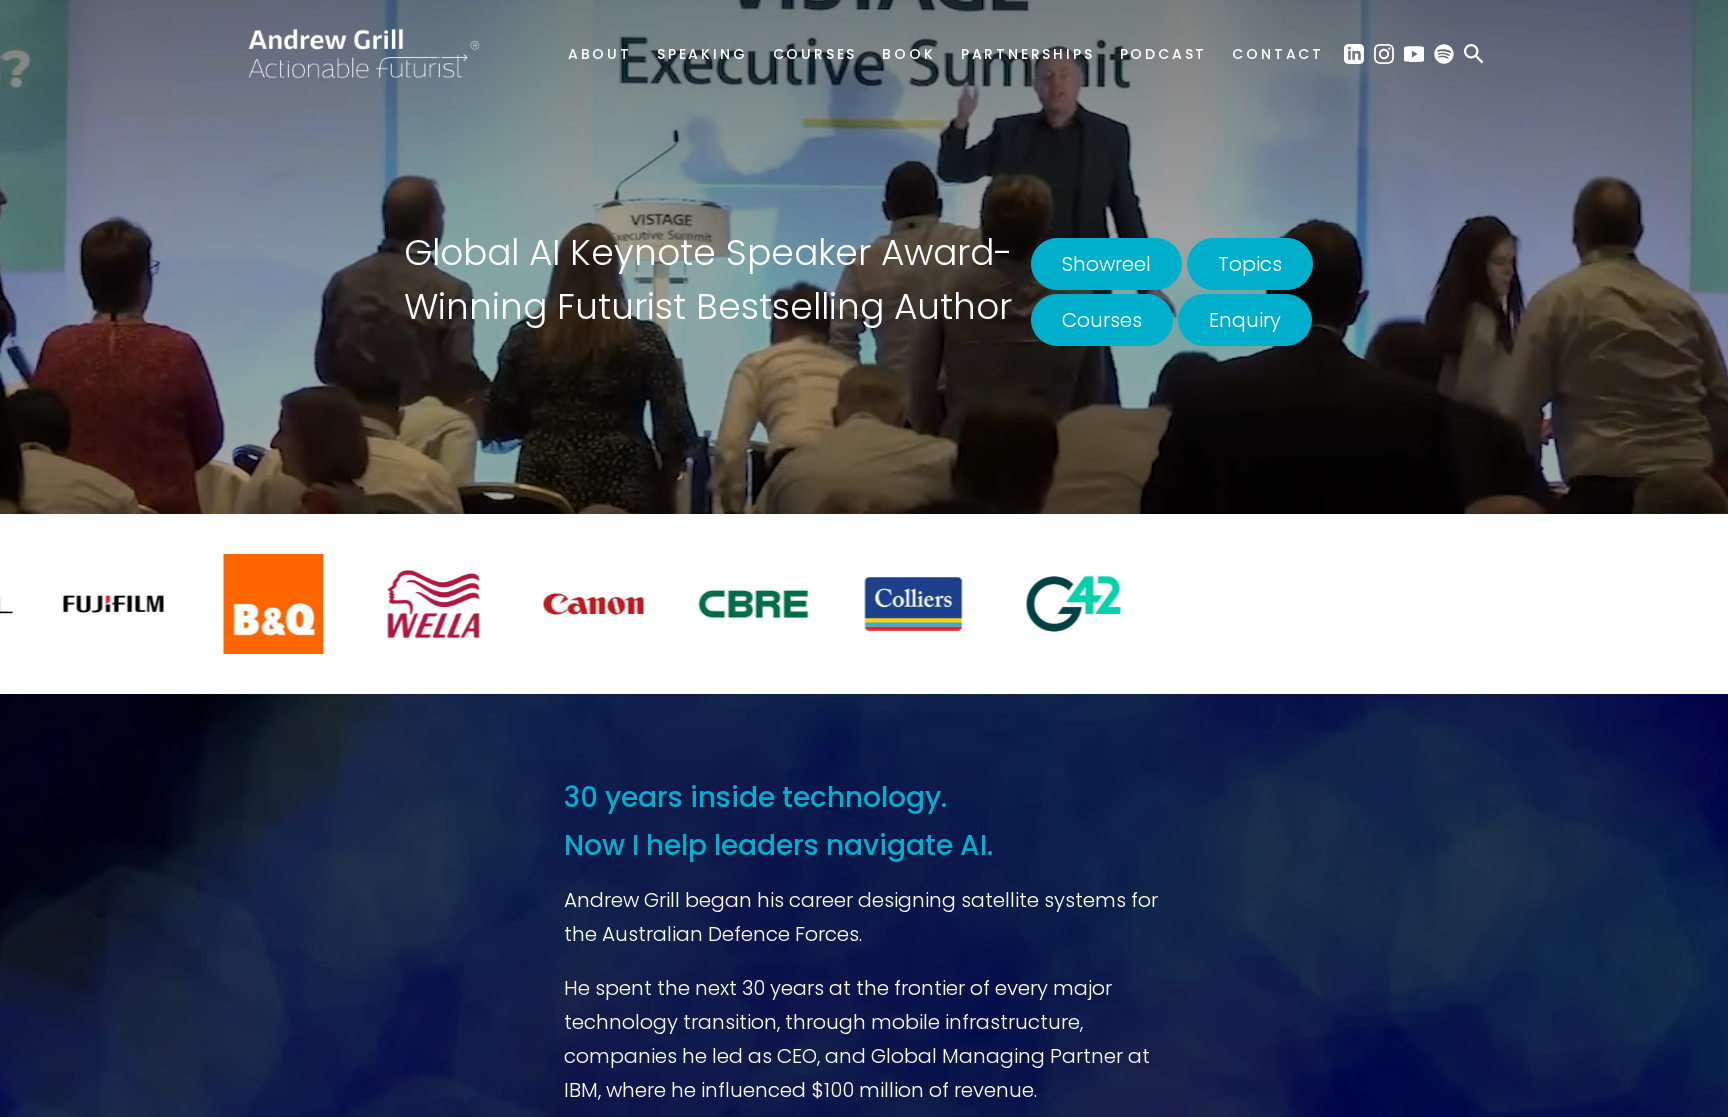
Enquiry (1245, 320)
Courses (815, 54)
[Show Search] (1474, 52)
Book (908, 54)
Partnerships (1028, 54)
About (600, 54)
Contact (1278, 54)
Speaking (702, 54)
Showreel (1106, 264)
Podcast (1164, 54)
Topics (1250, 264)
